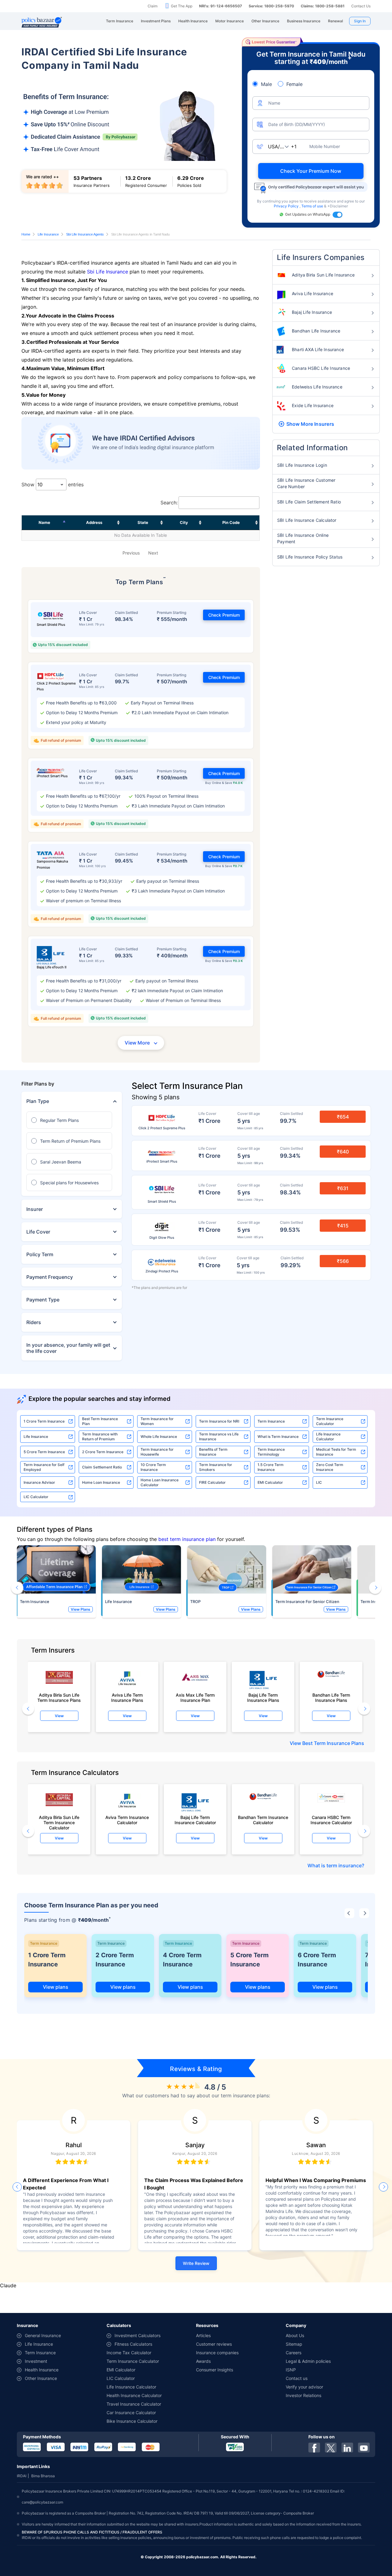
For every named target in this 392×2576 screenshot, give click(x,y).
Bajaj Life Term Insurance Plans (263, 1698)
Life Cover (38, 1232)
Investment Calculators (138, 2335)
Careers (294, 2353)
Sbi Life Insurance (107, 272)
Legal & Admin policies (308, 2361)
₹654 (343, 1117)
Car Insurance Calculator (131, 2413)
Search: (169, 503)
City (184, 522)
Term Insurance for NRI (219, 1421)
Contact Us (361, 6)
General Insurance (43, 2335)
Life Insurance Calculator (328, 1436)
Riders (34, 1322)
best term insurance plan (187, 1539)
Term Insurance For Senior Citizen (307, 1602)
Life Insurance (48, 234)
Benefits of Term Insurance (213, 1452)
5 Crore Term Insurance (44, 1452)
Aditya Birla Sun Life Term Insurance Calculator (59, 1821)
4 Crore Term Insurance (182, 1960)
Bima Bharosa (43, 2476)
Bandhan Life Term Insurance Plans (331, 1698)
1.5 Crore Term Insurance (271, 1467)
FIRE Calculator (212, 1482)
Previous (131, 553)
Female (294, 84)
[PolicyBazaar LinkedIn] (347, 2448)
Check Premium (224, 615)
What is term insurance (335, 1865)
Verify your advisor (304, 2387)
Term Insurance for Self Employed (44, 1467)
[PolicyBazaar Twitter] (331, 2448)
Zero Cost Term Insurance (330, 1467)
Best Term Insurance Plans (333, 1743)
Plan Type (38, 1101)
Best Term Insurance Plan (100, 1421)
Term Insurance (271, 1421)
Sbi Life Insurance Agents (85, 234)
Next (153, 553)
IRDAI (22, 2476)
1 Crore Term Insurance (44, 1421)
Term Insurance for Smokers (216, 1467)
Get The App (182, 6)
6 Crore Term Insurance (317, 1960)
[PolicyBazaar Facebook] (314, 2448)
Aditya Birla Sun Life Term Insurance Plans (59, 1698)
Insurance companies (217, 2353)
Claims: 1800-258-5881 (323, 6)
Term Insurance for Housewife (157, 1452)
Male (266, 84)
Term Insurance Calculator (330, 1421)
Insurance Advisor (39, 1482)
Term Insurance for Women (157, 1421)
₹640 (343, 1152)
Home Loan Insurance (101, 1482)
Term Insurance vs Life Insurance (219, 1436)
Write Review (196, 2263)
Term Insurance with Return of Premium (100, 1436)
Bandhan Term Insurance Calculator (263, 1820)
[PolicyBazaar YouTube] (364, 2448)
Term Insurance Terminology (271, 1452)
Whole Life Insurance (159, 1436)
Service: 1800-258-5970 (271, 6)
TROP (195, 1602)
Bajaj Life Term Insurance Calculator (195, 1820)
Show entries (53, 484)
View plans (56, 1987)
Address (94, 522)
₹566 (343, 1261)
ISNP (291, 2370)
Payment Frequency (50, 1277)
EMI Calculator (270, 1482)
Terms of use (313, 206)
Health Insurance (42, 2370)
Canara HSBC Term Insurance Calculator (331, 1820)
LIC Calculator (36, 1497)
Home (26, 234)
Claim (153, 6)
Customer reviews (214, 2344)
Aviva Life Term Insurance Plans (127, 1698)
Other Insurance (41, 2378)
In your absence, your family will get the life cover (68, 1348)
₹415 (343, 1226)
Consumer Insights (215, 2370)
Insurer (35, 1209)
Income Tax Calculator (129, 2353)
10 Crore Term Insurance (153, 1467)
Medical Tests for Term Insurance (336, 1452)
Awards (203, 2361)
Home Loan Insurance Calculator (160, 1482)
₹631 (343, 1188)
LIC (319, 1482)
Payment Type (43, 1300)
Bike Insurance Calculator (132, 2421)
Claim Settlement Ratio (102, 1467)
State (143, 522)
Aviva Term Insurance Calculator (127, 1820)
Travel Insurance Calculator (134, 2404)
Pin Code (231, 522)
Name (44, 522)
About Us (295, 2335)
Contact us (297, 2378)
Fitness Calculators (133, 2344)
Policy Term (40, 1254)
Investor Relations (303, 2395)
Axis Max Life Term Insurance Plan (195, 1698)
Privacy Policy (287, 206)
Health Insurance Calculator (134, 2395)
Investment (36, 2361)
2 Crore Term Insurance (103, 1452)
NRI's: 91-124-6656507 (221, 6)
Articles (203, 2335)
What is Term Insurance (278, 1436)
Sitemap (294, 2344)
